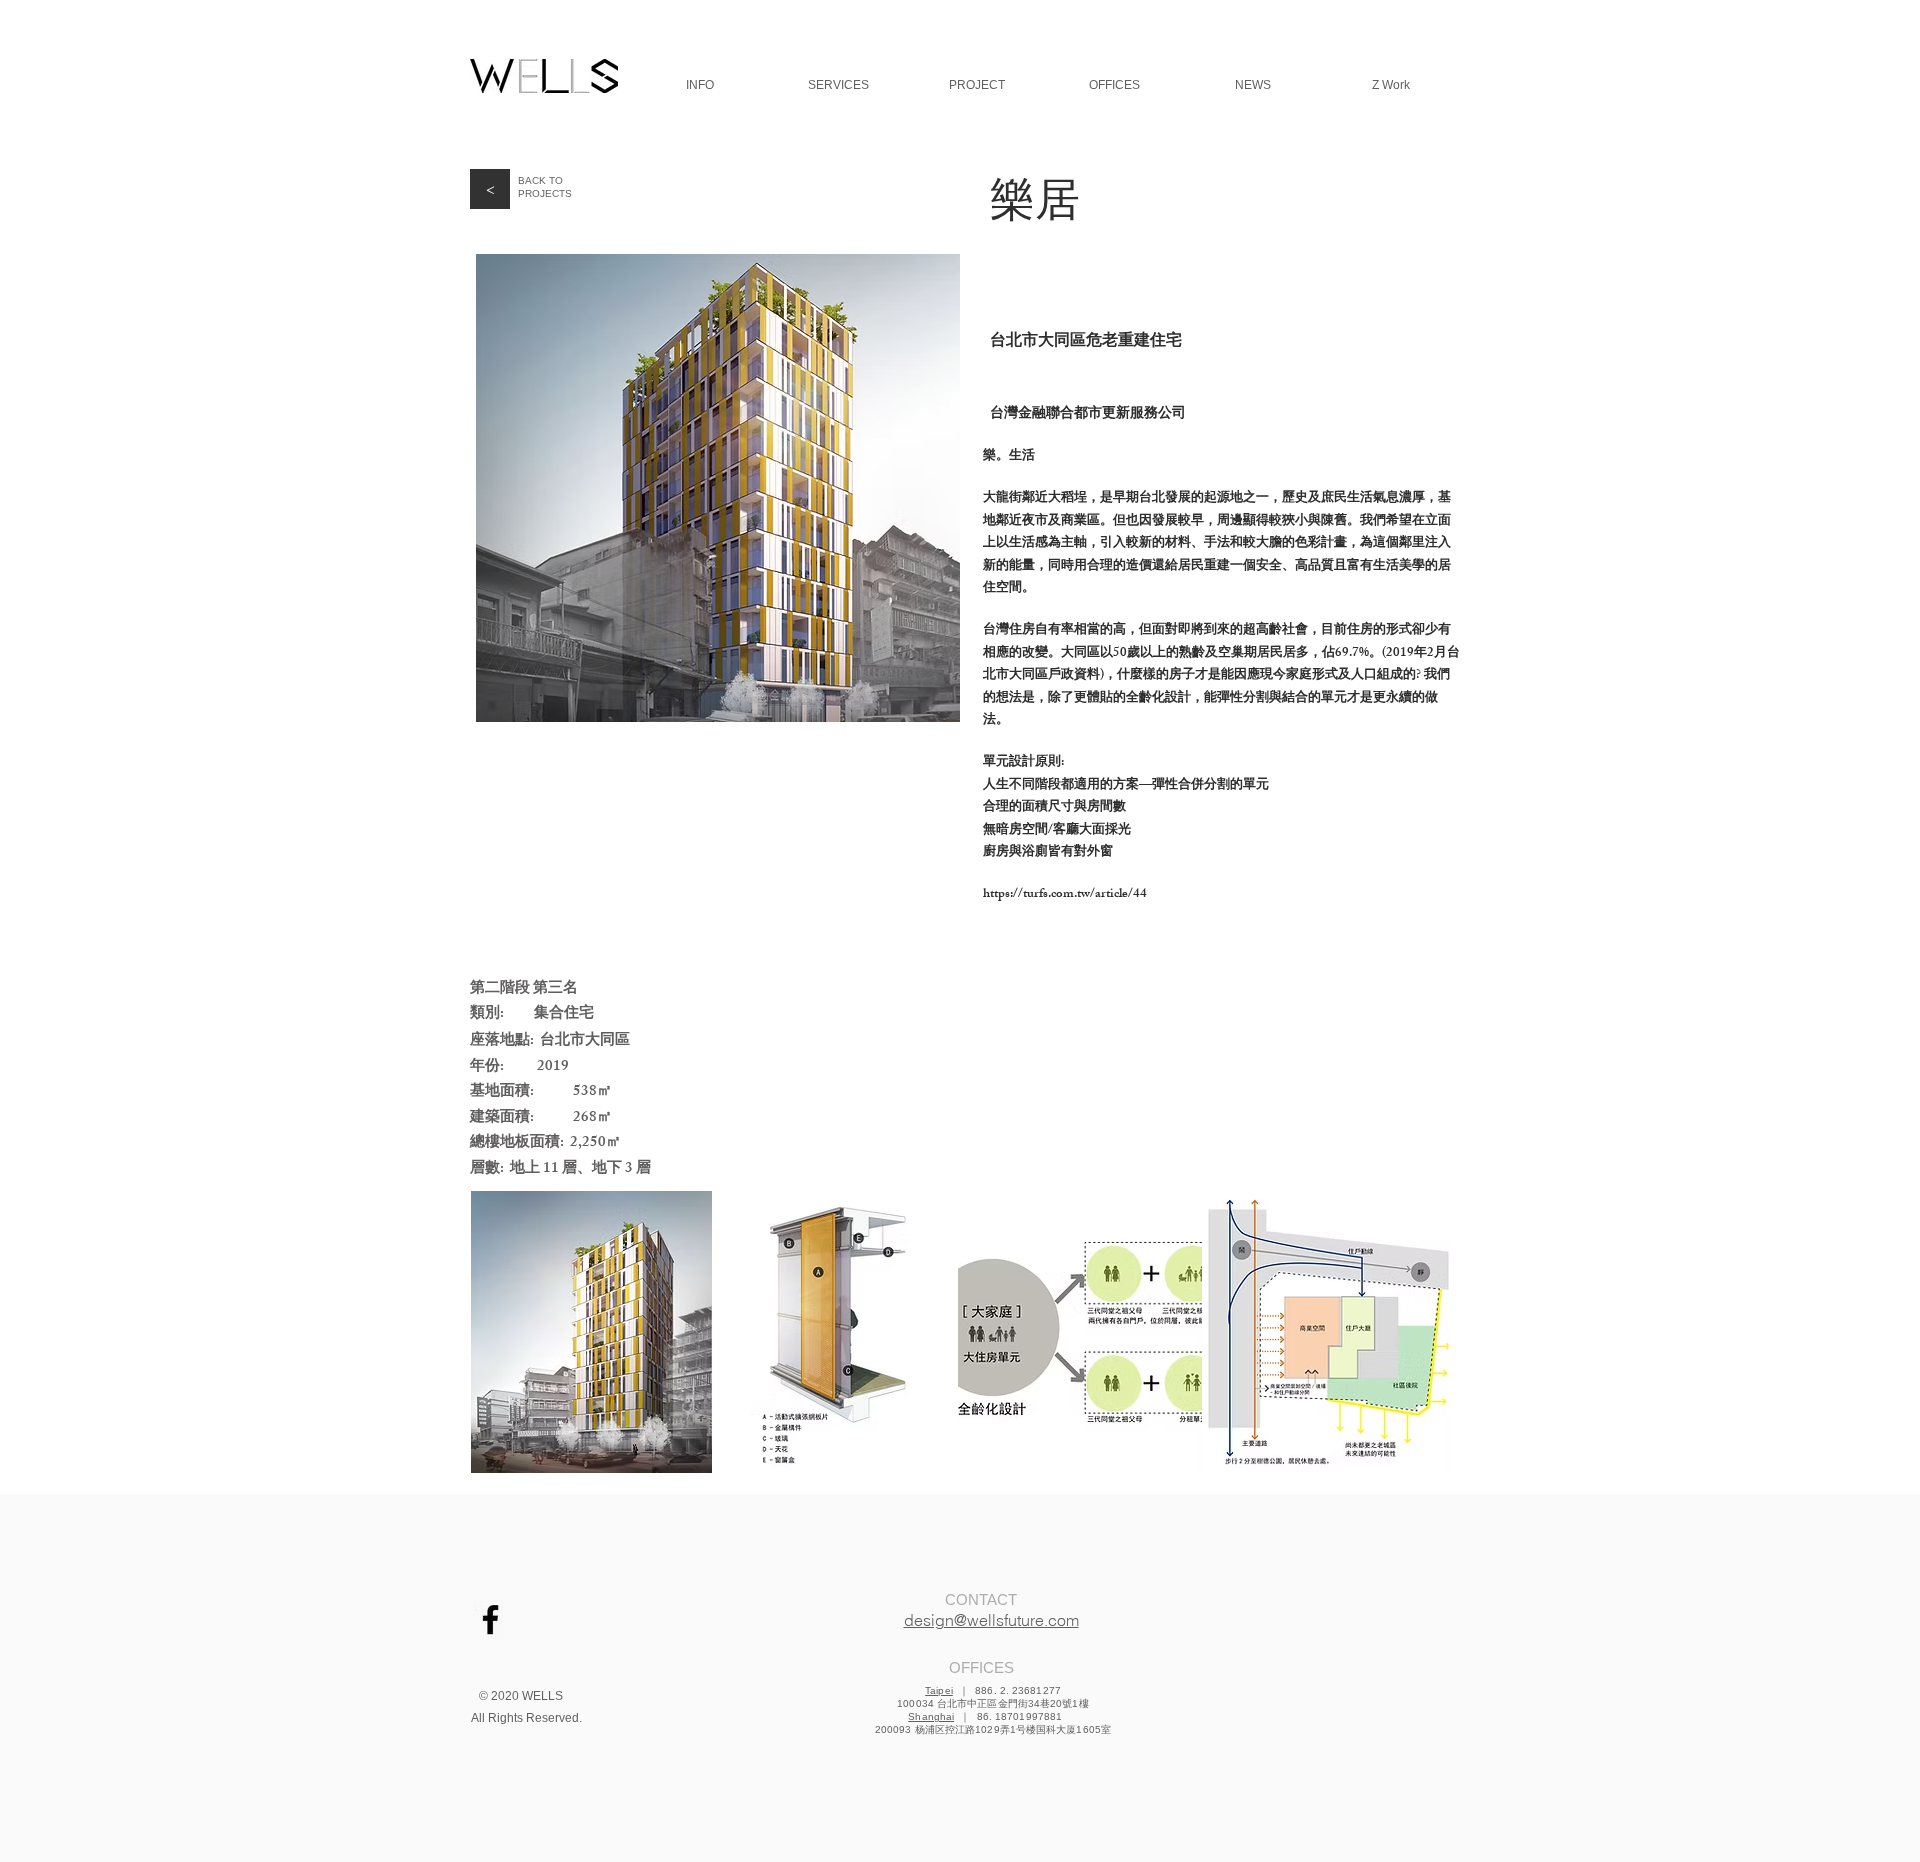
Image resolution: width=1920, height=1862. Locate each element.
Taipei (939, 1690)
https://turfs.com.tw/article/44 (1065, 895)
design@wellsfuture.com (991, 1620)
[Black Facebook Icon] (490, 1619)
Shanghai (931, 1716)
